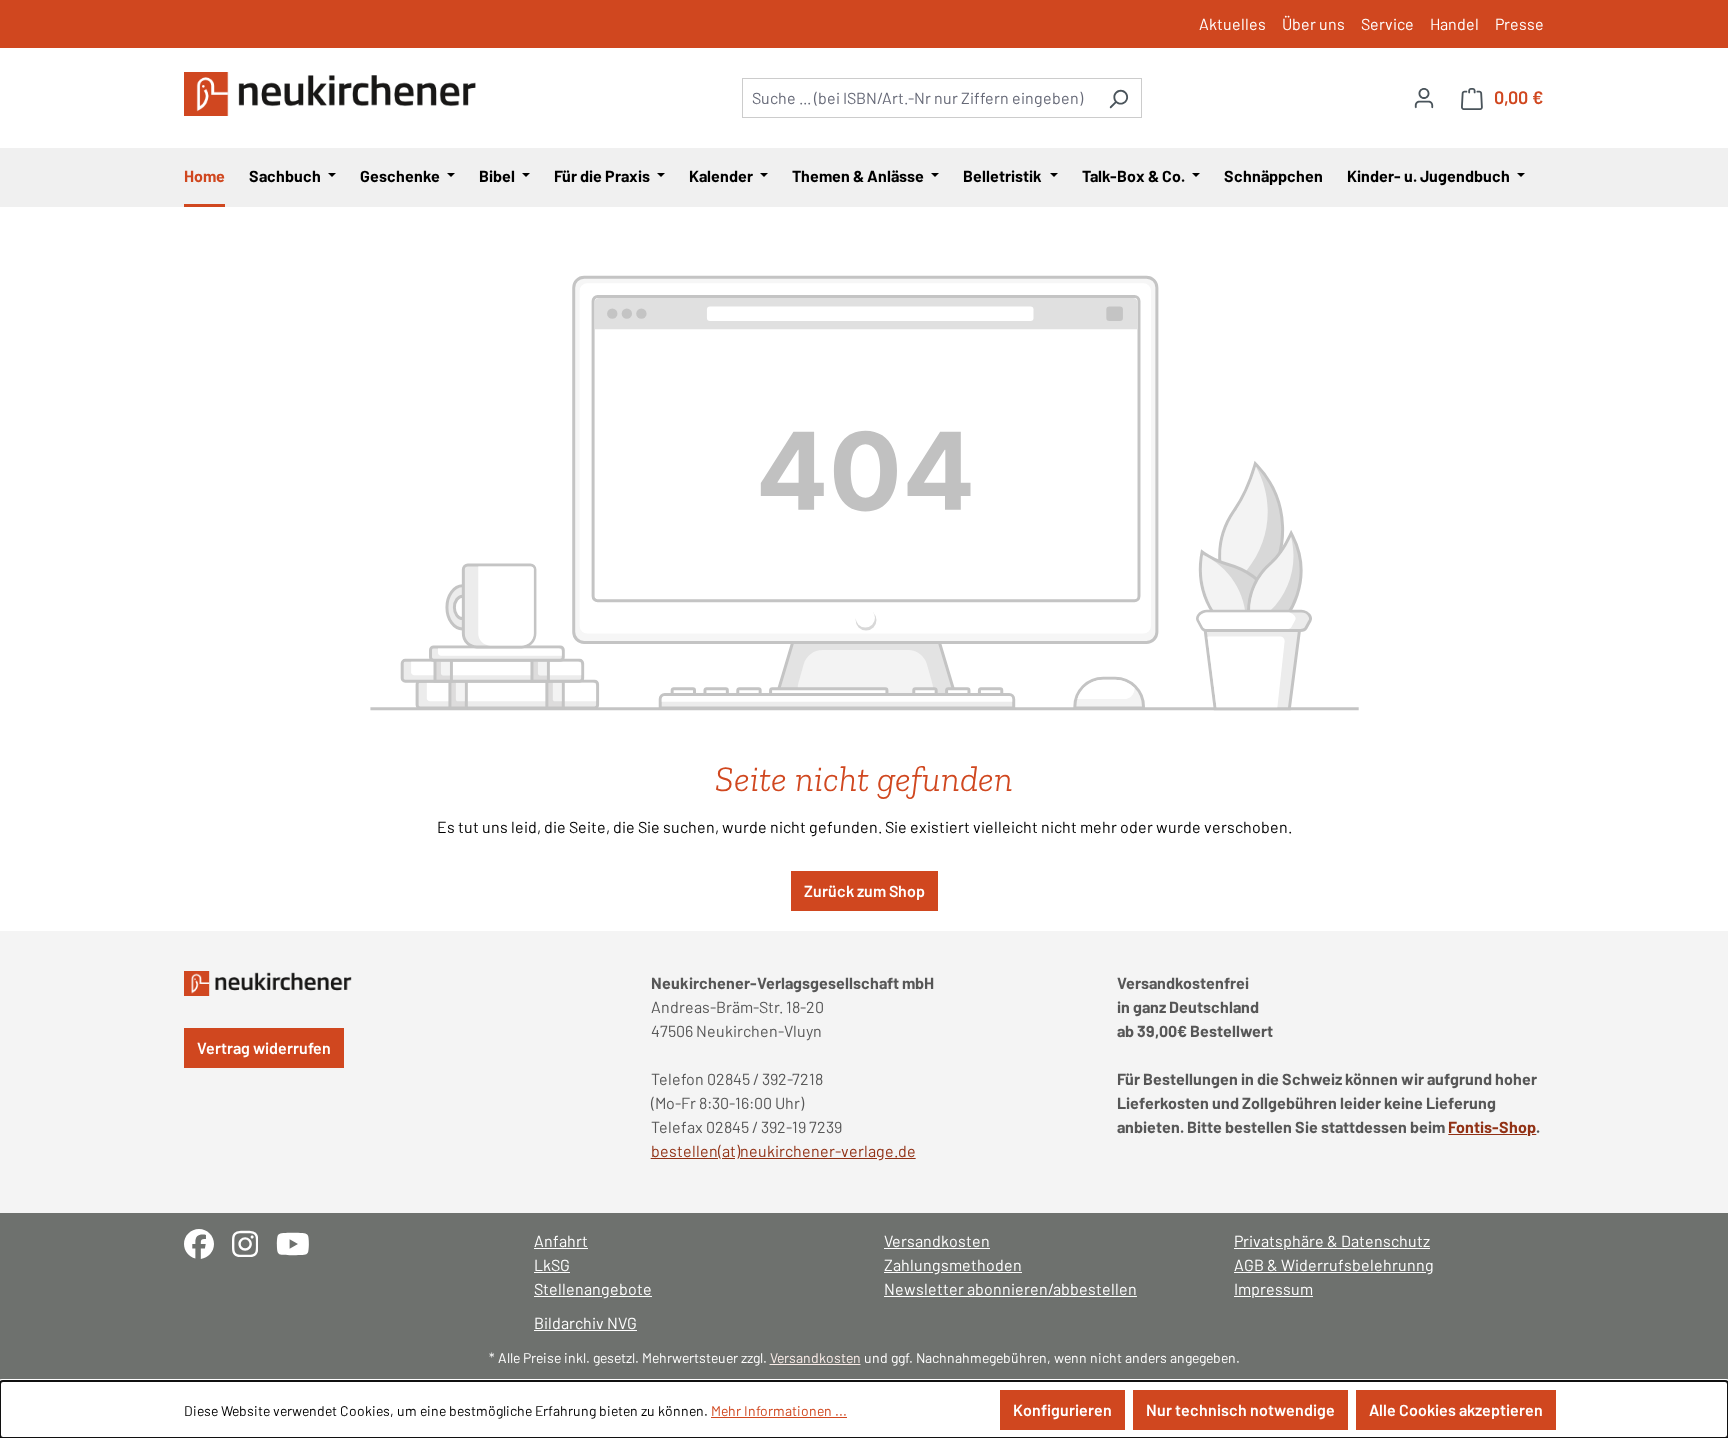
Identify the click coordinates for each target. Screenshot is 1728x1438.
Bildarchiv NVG (585, 1322)
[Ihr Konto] (1424, 97)
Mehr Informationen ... (779, 1410)
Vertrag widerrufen (264, 1047)
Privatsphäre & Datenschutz (1332, 1240)
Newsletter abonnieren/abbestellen (1010, 1288)
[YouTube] (300, 1241)
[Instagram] (254, 1241)
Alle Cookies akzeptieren (1456, 1409)
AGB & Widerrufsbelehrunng (1334, 1264)
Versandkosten (937, 1240)
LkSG (552, 1264)
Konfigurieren (1062, 1409)
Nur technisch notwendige (1240, 1409)
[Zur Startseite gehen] (334, 94)
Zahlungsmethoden (953, 1264)
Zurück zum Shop (864, 890)
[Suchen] (1118, 98)
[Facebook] (208, 1241)
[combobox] (919, 98)
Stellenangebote (593, 1288)
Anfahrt (561, 1240)
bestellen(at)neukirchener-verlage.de (783, 1150)
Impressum (1273, 1288)
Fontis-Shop (1492, 1126)
